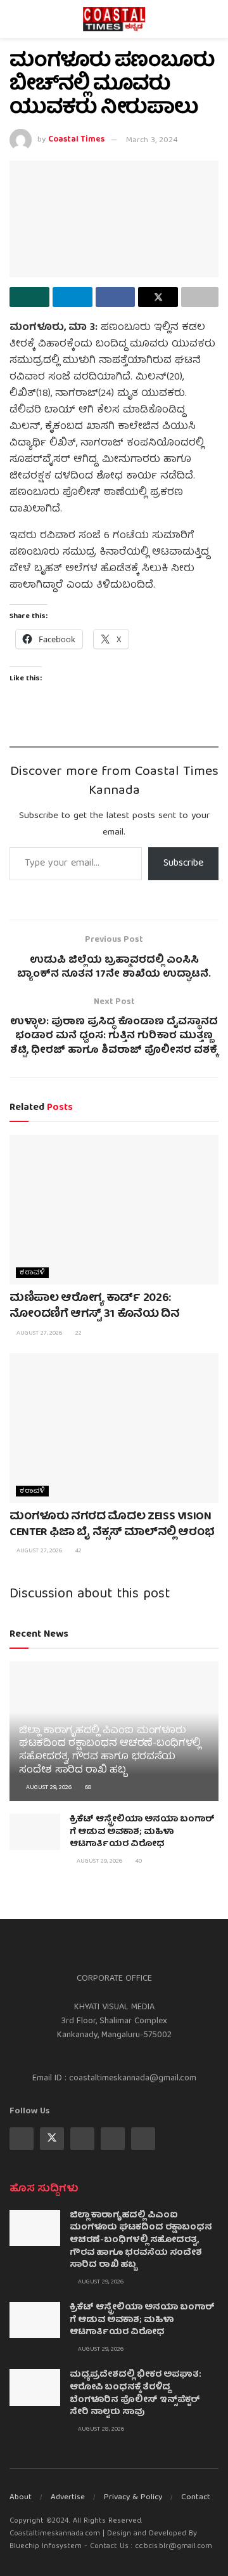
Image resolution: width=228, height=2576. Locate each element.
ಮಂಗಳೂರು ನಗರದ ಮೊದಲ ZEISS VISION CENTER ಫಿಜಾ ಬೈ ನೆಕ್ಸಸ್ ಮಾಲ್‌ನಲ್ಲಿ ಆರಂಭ (112, 1525)
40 (138, 1861)
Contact (196, 2498)
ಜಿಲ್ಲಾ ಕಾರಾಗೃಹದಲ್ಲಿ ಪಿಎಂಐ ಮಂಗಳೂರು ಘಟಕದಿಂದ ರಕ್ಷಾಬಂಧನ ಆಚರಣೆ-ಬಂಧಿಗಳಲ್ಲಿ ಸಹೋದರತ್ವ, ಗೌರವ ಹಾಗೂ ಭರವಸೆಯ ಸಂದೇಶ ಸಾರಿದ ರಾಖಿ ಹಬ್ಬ (110, 1751)
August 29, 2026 (48, 1788)
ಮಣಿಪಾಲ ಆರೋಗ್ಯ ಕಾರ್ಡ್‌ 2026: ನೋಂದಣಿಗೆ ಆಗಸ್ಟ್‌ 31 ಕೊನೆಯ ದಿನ (95, 1307)
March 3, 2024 (152, 141)
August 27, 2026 (38, 1333)
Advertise (68, 2498)
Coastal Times (76, 141)
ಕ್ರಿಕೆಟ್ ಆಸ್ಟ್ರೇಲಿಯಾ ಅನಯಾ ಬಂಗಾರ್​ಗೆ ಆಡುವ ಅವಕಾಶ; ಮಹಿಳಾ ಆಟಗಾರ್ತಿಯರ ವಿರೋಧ (142, 1832)
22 (78, 1333)
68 (87, 1788)
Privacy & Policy (133, 2498)
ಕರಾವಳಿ (32, 1273)
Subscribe (183, 864)
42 (78, 1551)
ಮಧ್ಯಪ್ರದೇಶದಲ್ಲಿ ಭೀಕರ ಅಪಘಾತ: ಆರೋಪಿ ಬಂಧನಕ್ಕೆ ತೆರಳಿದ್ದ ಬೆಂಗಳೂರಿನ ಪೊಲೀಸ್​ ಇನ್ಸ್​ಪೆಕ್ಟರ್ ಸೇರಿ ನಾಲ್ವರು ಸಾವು (136, 2394)
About (21, 2498)
